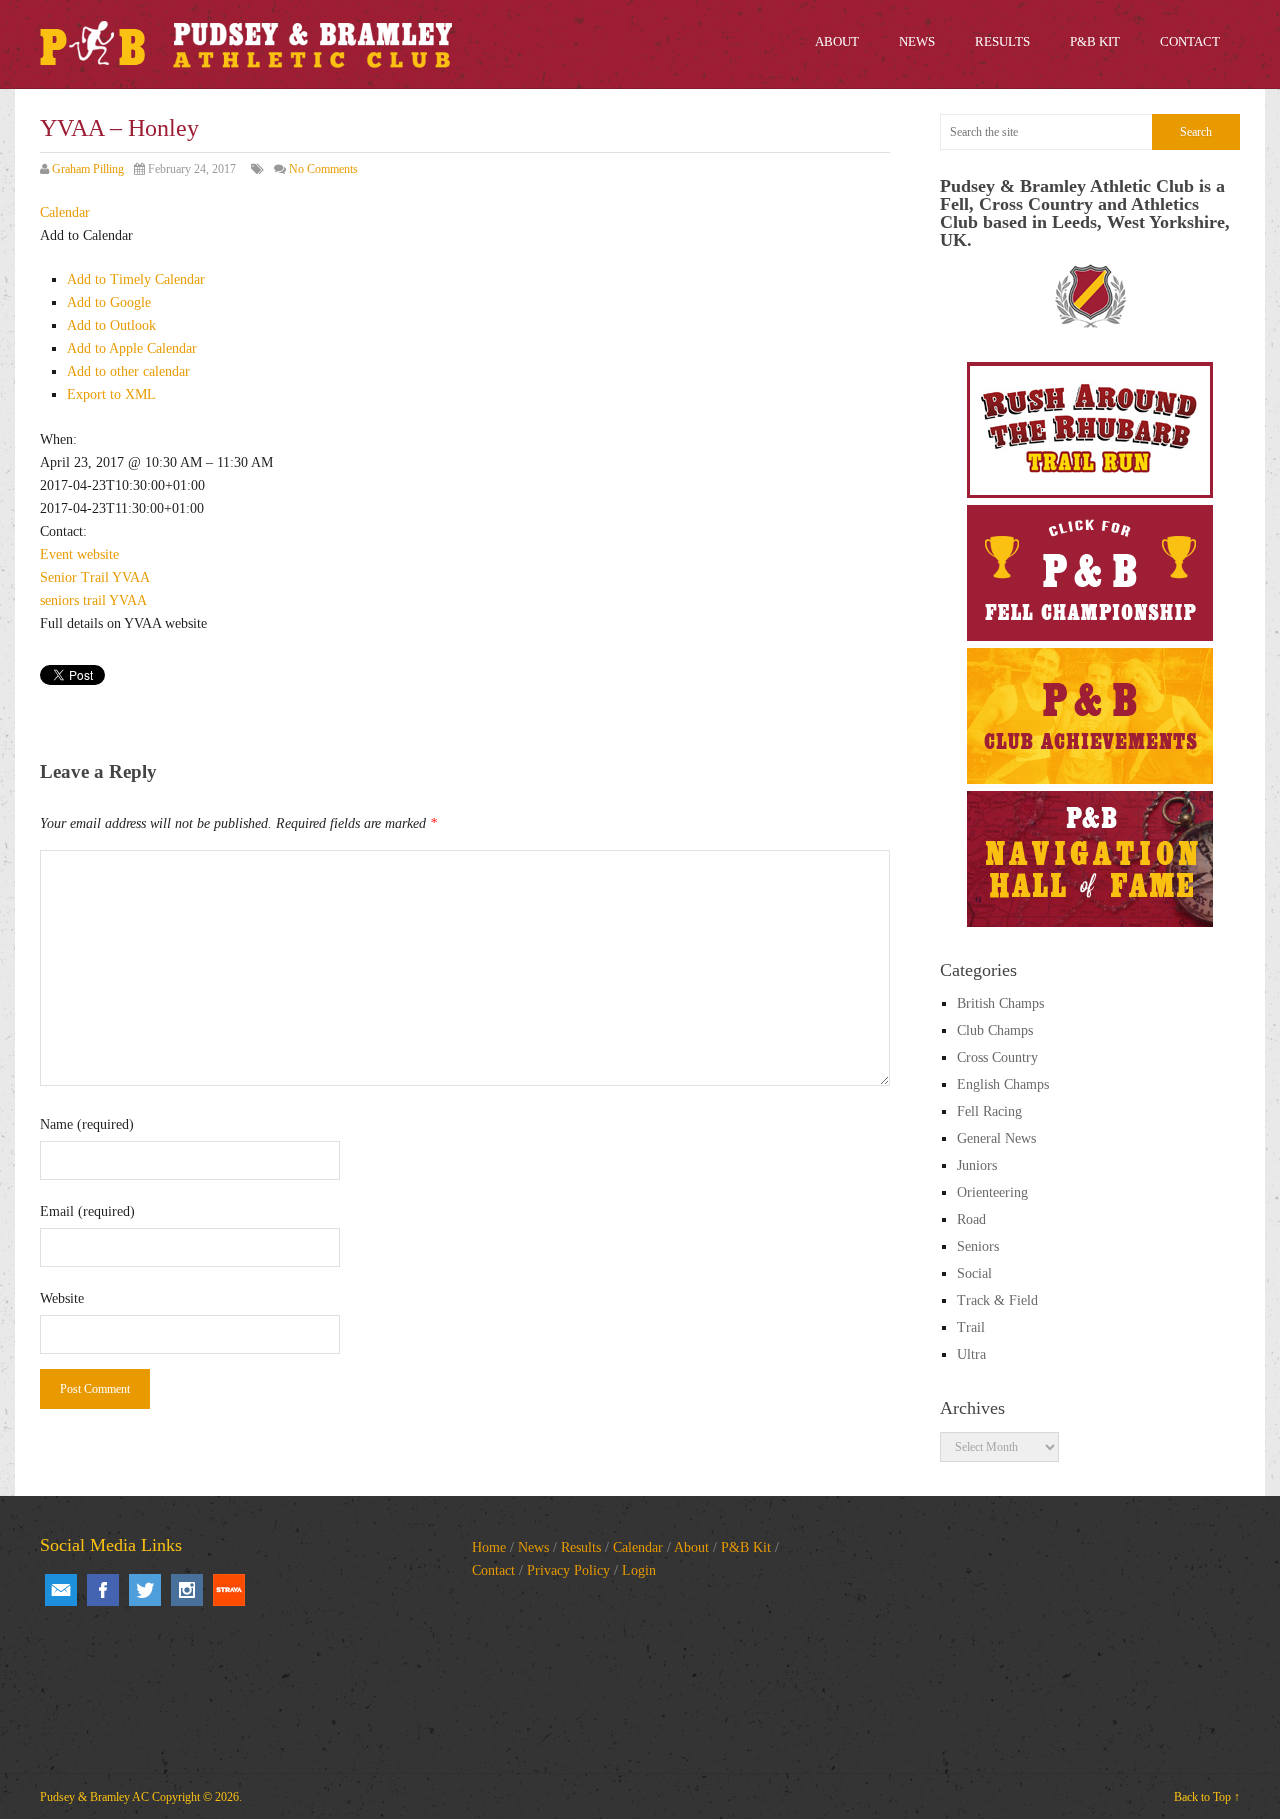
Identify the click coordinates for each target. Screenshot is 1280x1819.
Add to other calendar (128, 371)
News (533, 1547)
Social (974, 1273)
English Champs (1003, 1084)
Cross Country (997, 1057)
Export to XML (111, 394)
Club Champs (995, 1030)
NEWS (917, 41)
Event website (79, 554)
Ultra (971, 1354)
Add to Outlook (111, 325)
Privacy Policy (568, 1570)
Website (62, 1298)
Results (581, 1547)
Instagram (187, 1590)
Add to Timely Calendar (136, 279)
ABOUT (837, 41)
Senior (58, 577)
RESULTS (1002, 41)
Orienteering (992, 1192)
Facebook (103, 1590)
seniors (59, 600)
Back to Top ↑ (1207, 1797)
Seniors (978, 1246)
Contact (493, 1570)
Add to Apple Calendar (132, 348)
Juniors (977, 1165)
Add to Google (109, 302)
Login (639, 1570)
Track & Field (997, 1300)
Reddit (229, 1590)
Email (61, 1590)
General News (996, 1138)
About (691, 1547)
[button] (86, 235)
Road (971, 1219)
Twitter (145, 1590)
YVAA (131, 577)
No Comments (323, 169)
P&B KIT (1095, 41)
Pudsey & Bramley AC (94, 1797)
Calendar (638, 1547)
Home (489, 1547)
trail (94, 600)
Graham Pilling (88, 169)
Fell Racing (989, 1111)
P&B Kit (746, 1547)
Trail (95, 577)
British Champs (1000, 1003)
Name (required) (87, 1124)
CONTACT (1190, 41)
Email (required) (87, 1211)
